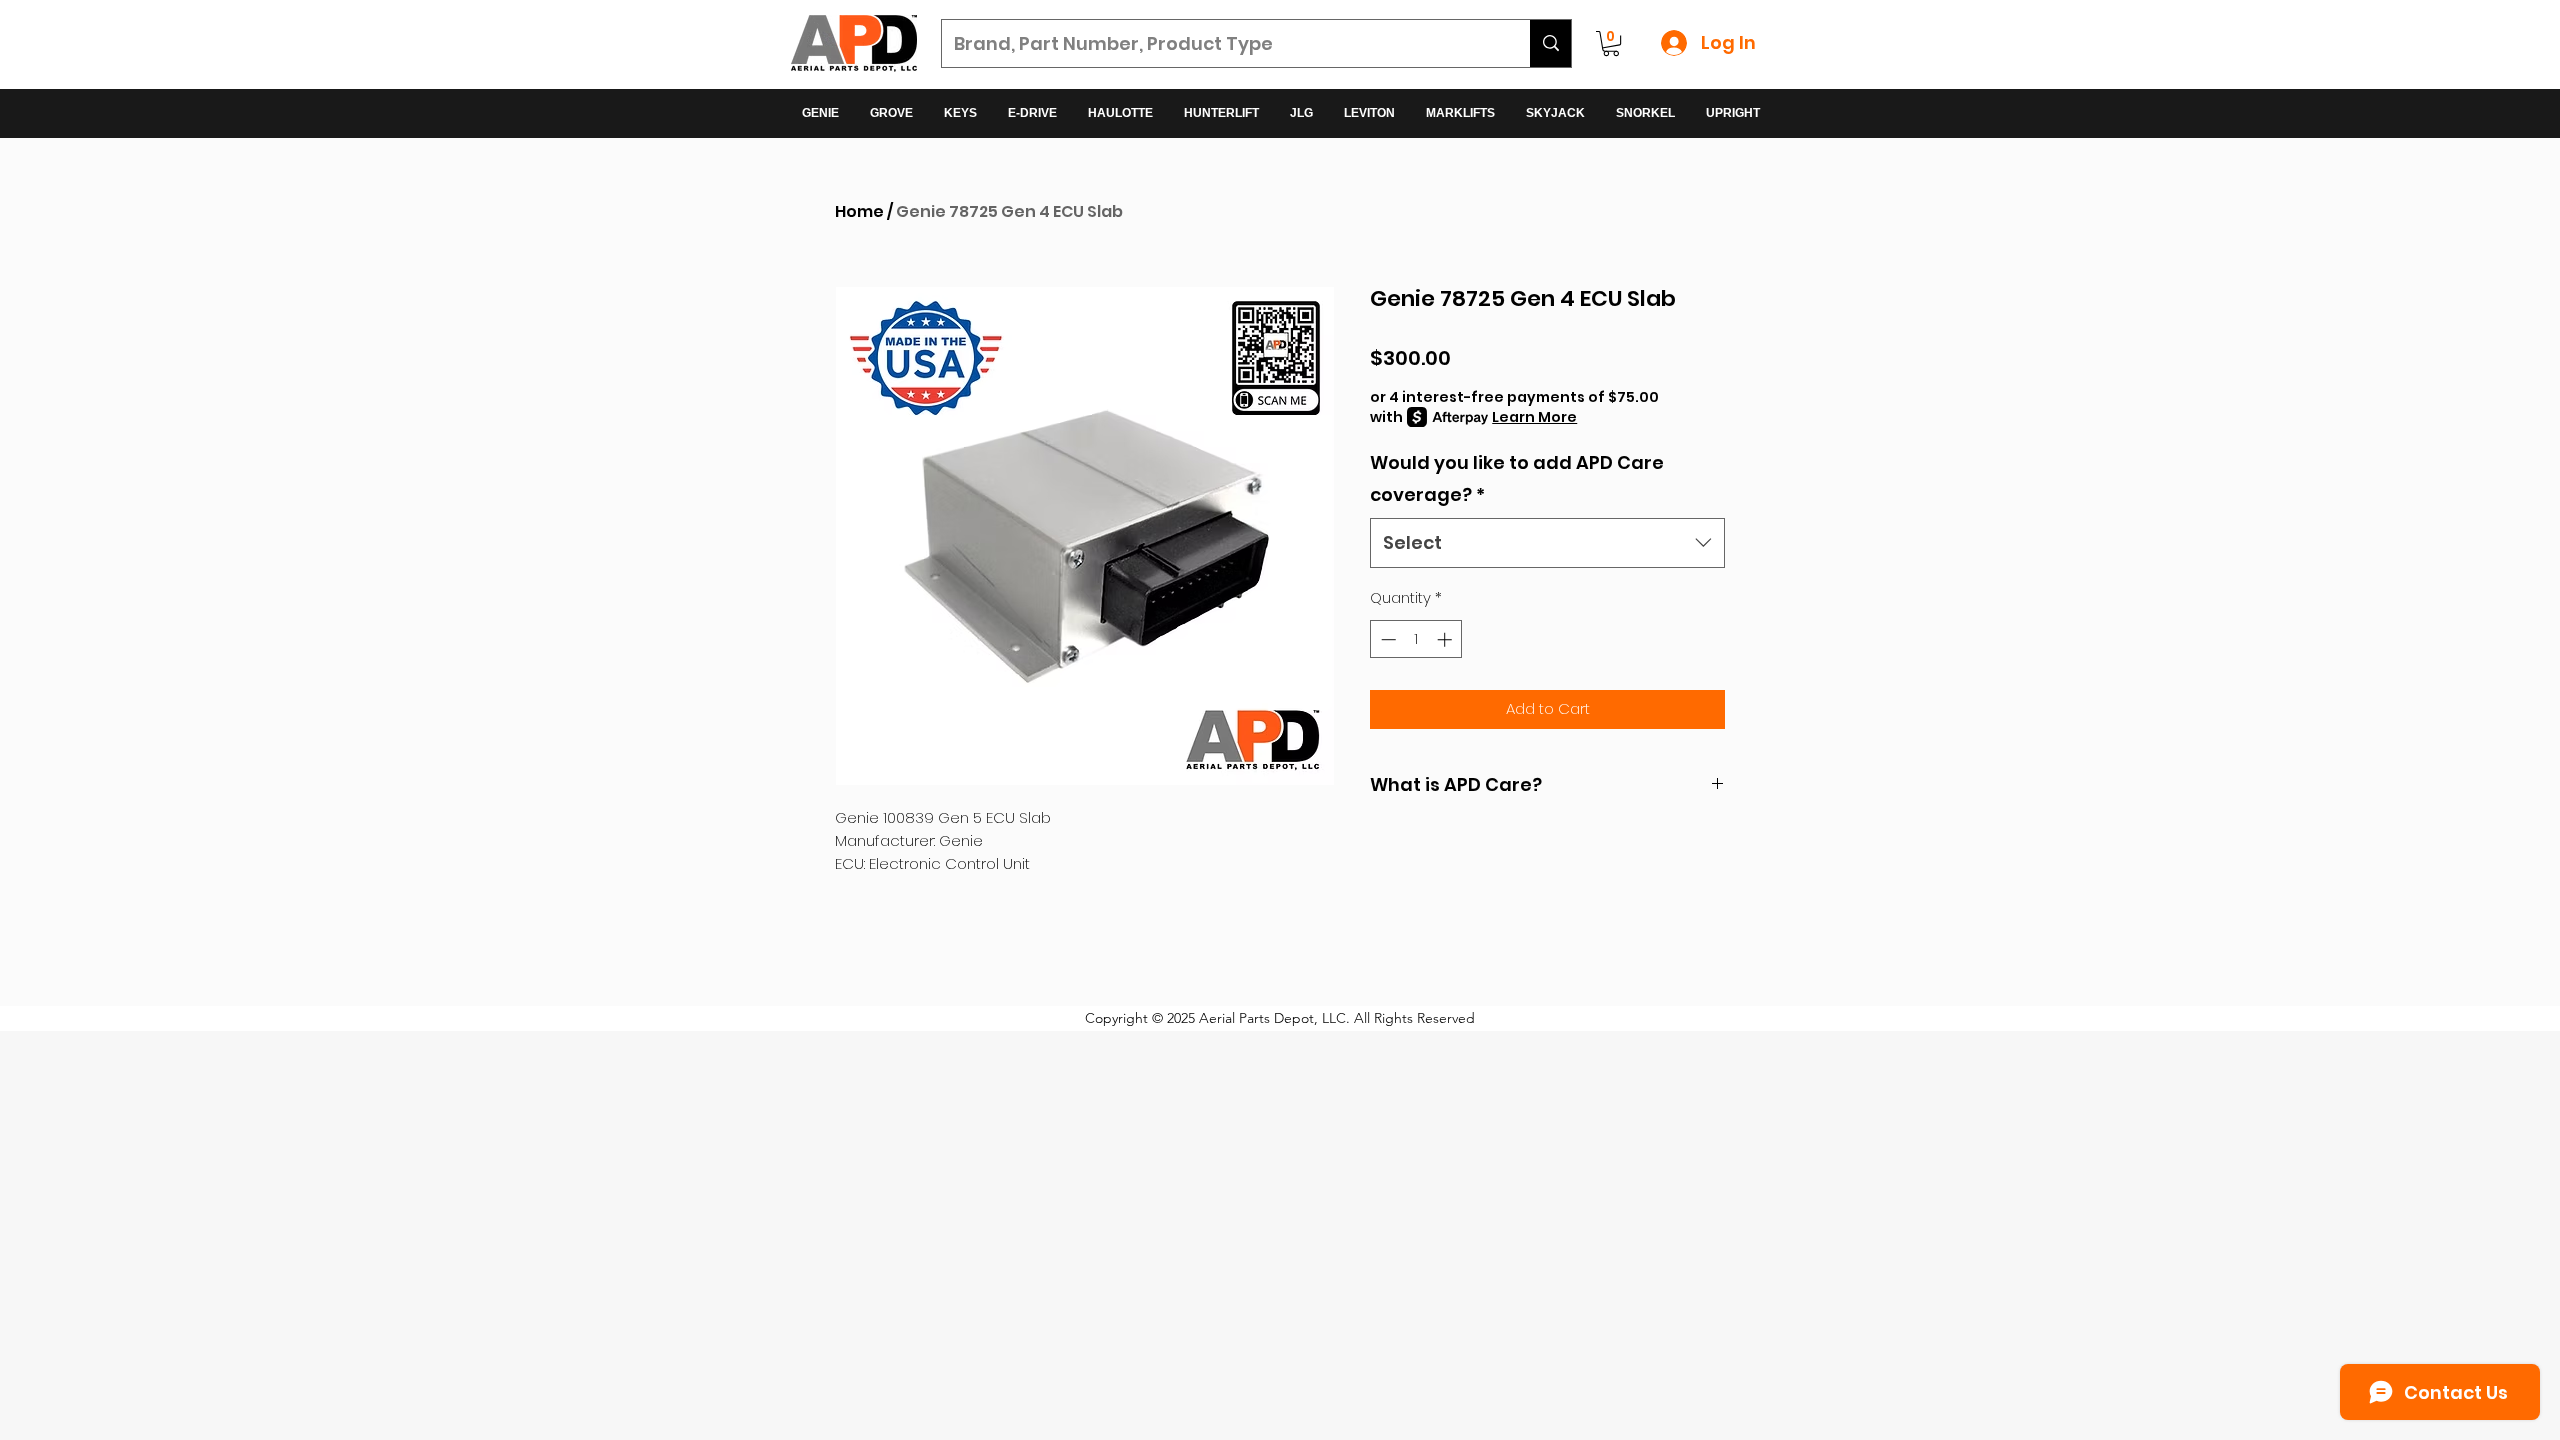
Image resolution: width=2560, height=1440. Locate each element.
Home (859, 211)
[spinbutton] (1416, 639)
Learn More (1534, 417)
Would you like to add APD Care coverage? (1517, 478)
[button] (1611, 43)
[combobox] (1547, 543)
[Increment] (1446, 639)
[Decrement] (1386, 639)
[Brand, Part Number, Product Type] (1550, 43)
